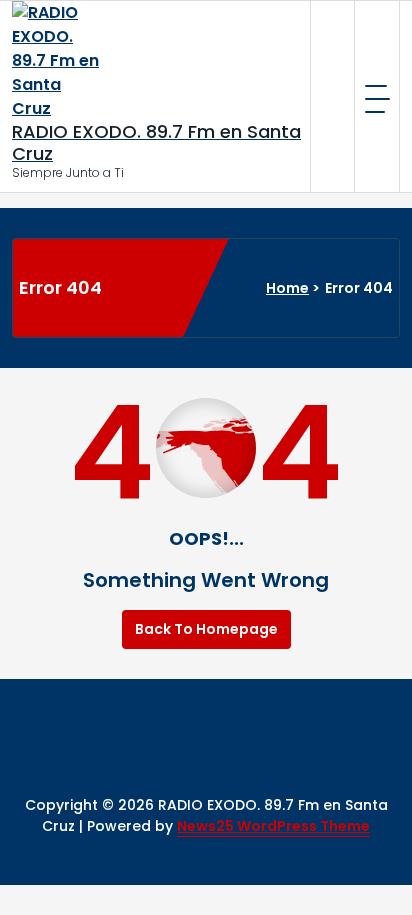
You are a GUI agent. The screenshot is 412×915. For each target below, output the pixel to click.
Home (287, 288)
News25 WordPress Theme (273, 826)
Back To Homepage (206, 629)
